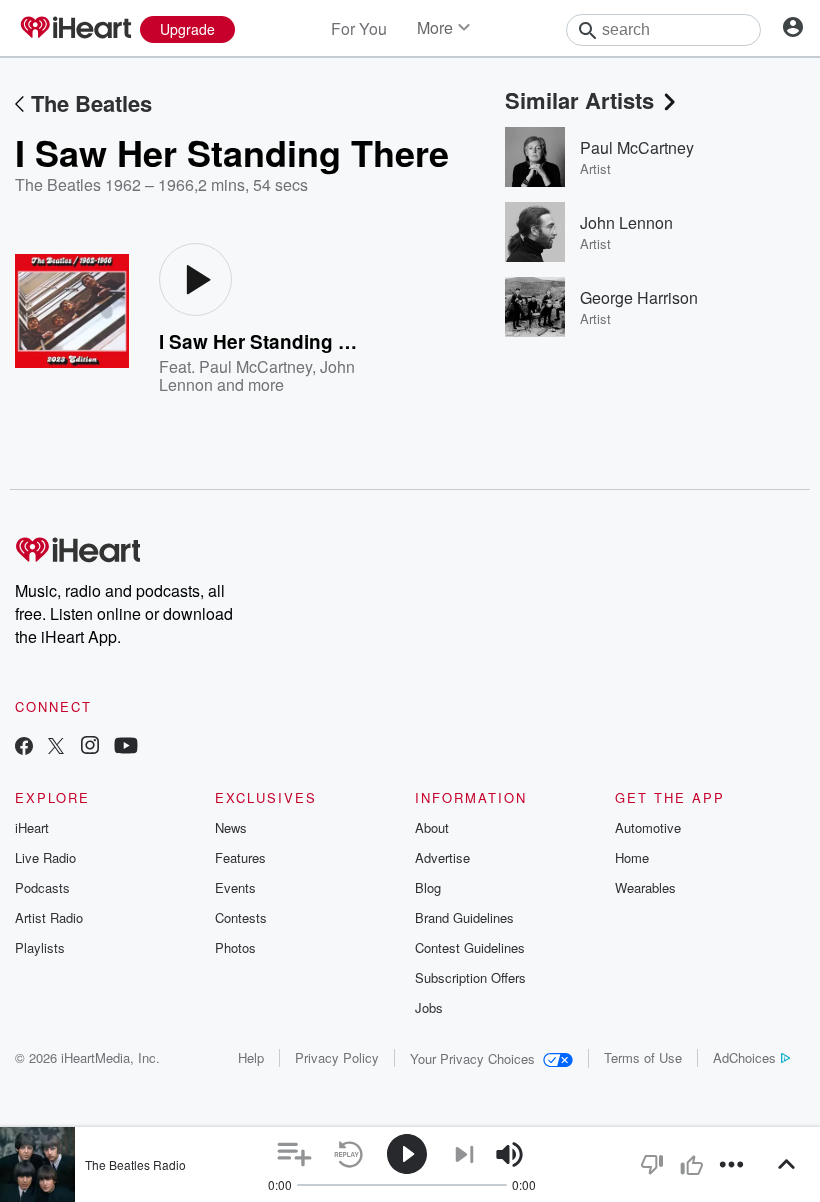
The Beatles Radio (135, 1164)
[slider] (564, 1155)
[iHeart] (75, 29)
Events (235, 887)
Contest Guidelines (470, 947)
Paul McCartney (255, 366)
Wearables (645, 887)
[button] (294, 1154)
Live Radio (45, 857)
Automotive (648, 827)
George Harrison (639, 297)
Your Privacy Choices (472, 1058)
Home (632, 857)
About (432, 827)
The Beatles (91, 103)
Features (240, 857)
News (231, 827)
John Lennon (626, 222)
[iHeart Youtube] (126, 747)
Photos (235, 947)
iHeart (32, 827)
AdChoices (744, 1057)
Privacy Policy (337, 1057)
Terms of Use (643, 1057)
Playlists (40, 947)
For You (359, 28)
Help (251, 1057)
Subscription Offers (470, 977)
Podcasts (42, 887)
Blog (428, 887)
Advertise (442, 857)
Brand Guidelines (464, 917)
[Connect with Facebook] (24, 747)
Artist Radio (49, 917)
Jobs (429, 1007)
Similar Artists (579, 100)
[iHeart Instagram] (90, 747)
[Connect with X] (56, 747)
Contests (241, 917)
